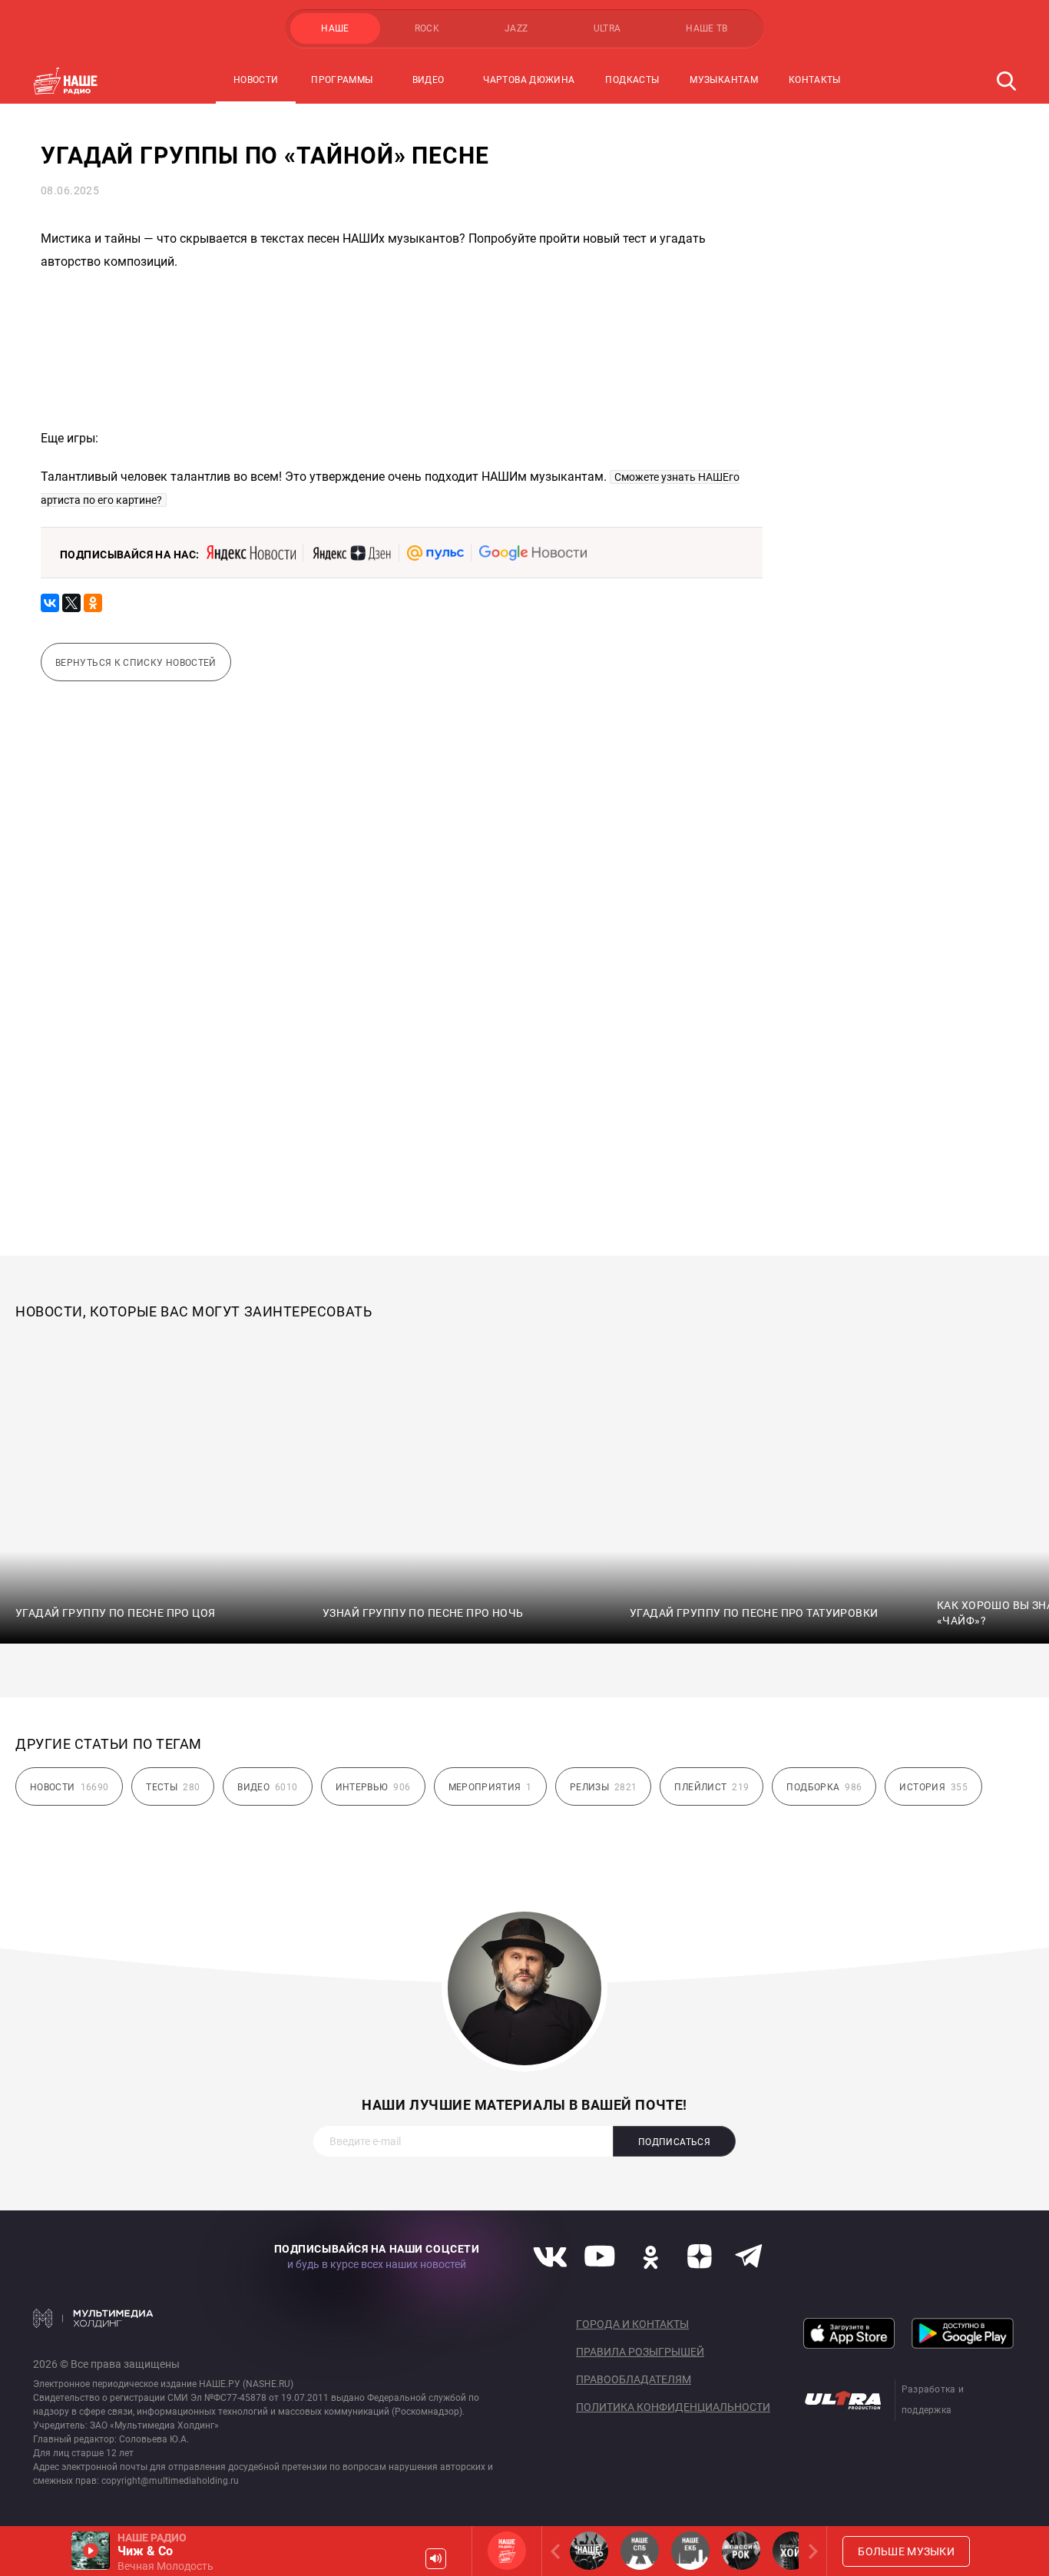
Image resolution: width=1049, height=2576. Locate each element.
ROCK (427, 28)
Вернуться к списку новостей (136, 663)
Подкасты (632, 80)
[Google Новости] (533, 553)
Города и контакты (632, 2324)
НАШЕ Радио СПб (640, 2551)
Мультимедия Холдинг (93, 2318)
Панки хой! (792, 2551)
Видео (429, 80)
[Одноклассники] (93, 603)
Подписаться (674, 2142)
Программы (342, 80)
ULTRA (607, 28)
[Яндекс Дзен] (351, 553)
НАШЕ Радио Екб (690, 2551)
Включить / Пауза (91, 2551)
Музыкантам (724, 80)
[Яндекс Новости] (251, 553)
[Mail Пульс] (435, 553)
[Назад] (558, 2551)
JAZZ (516, 28)
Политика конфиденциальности (673, 2407)
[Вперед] (810, 2551)
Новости (256, 80)
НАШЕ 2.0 (589, 2551)
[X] (71, 603)
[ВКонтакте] (50, 603)
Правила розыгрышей (640, 2352)
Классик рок (741, 2551)
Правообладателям (634, 2379)
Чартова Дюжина (529, 80)
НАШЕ (335, 28)
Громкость (436, 2559)
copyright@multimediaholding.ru (170, 2481)
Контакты (815, 80)
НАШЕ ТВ (707, 28)
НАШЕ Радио (507, 2551)
